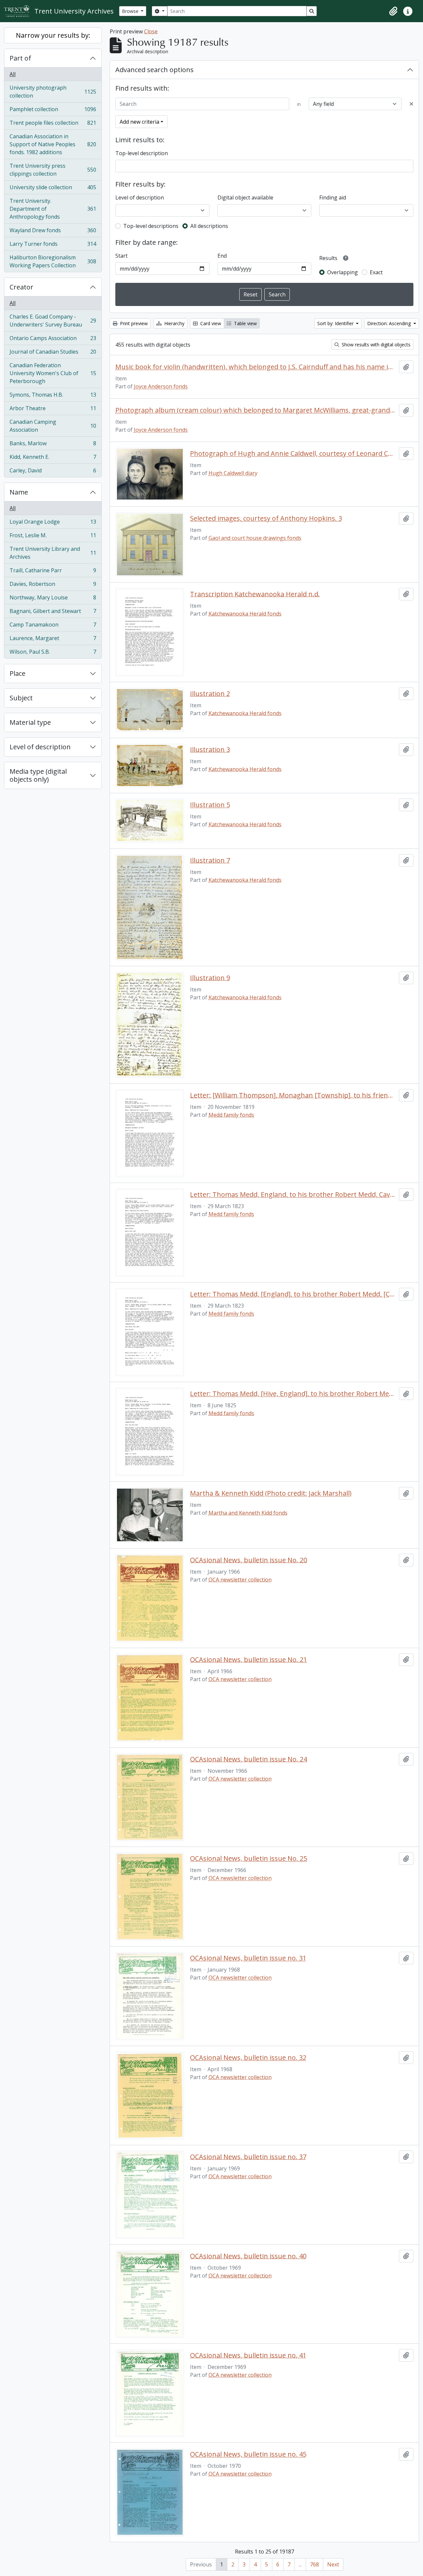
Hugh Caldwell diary (233, 473)
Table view (245, 323)
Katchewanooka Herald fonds (245, 614)
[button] (393, 11)
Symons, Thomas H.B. (53, 396)
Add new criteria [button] (139, 122)
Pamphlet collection (53, 111)
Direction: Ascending (390, 323)
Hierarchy (174, 323)
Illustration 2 (210, 694)
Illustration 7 (210, 860)
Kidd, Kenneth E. (53, 458)
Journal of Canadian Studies (53, 353)
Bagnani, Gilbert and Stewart (53, 613)
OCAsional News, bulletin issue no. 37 (248, 2157)
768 (314, 2564)
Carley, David (53, 472)
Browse (131, 11)
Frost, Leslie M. (53, 537)
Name (19, 492)
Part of (20, 58)
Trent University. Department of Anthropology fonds (53, 209)
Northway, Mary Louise (53, 599)
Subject (21, 698)
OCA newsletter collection (240, 1580)
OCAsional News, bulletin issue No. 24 (249, 1759)
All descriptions (209, 226)
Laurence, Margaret (53, 640)
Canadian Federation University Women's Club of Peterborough (53, 373)
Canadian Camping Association (53, 426)
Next (333, 2564)
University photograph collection (53, 92)
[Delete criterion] (411, 104)
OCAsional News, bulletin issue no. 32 (248, 2058)
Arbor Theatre (53, 410)
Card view (210, 323)
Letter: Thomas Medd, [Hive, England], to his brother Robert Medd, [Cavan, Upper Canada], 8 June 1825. (293, 1394)
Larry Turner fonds (53, 245)
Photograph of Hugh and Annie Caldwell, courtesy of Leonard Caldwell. (293, 454)
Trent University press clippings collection (53, 170)
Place (18, 673)
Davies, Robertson (53, 586)
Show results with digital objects (375, 345)
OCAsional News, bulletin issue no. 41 (248, 2355)
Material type (30, 722)
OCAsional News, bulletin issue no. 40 (248, 2256)
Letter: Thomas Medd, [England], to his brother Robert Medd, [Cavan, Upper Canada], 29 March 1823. (293, 1294)
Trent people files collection (53, 124)
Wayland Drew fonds (53, 232)
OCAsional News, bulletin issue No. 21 (249, 1660)
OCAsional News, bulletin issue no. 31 (248, 1958)
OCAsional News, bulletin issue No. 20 (249, 1560)
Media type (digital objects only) (38, 775)
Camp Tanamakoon (53, 626)
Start (121, 256)
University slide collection (53, 189)
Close (151, 31)
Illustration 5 (210, 805)
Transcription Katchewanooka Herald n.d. (255, 594)
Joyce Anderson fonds (161, 386)
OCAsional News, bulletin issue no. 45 (248, 2454)
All (13, 74)
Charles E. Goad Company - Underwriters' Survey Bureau (53, 321)
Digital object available (245, 197)
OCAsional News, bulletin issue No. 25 (249, 1858)
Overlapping (343, 272)
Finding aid (333, 197)
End (222, 256)
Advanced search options (154, 70)
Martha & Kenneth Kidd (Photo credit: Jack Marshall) (271, 1493)
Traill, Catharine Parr (53, 572)
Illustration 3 (210, 750)
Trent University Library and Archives (53, 553)
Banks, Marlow (53, 445)
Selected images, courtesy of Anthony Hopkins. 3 (266, 518)
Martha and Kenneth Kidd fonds (248, 1513)
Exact (376, 272)
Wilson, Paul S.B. (53, 653)
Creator (21, 287)
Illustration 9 (210, 978)
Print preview (133, 323)
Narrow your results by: (53, 35)
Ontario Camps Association (53, 340)
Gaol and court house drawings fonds (255, 538)
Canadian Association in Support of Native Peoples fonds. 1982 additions (53, 144)
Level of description (40, 747)
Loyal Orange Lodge (53, 523)
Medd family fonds (231, 1115)
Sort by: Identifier (336, 323)
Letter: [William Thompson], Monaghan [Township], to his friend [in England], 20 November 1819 (293, 1095)
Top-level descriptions (151, 226)
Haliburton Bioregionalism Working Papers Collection (53, 261)
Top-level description (142, 153)
